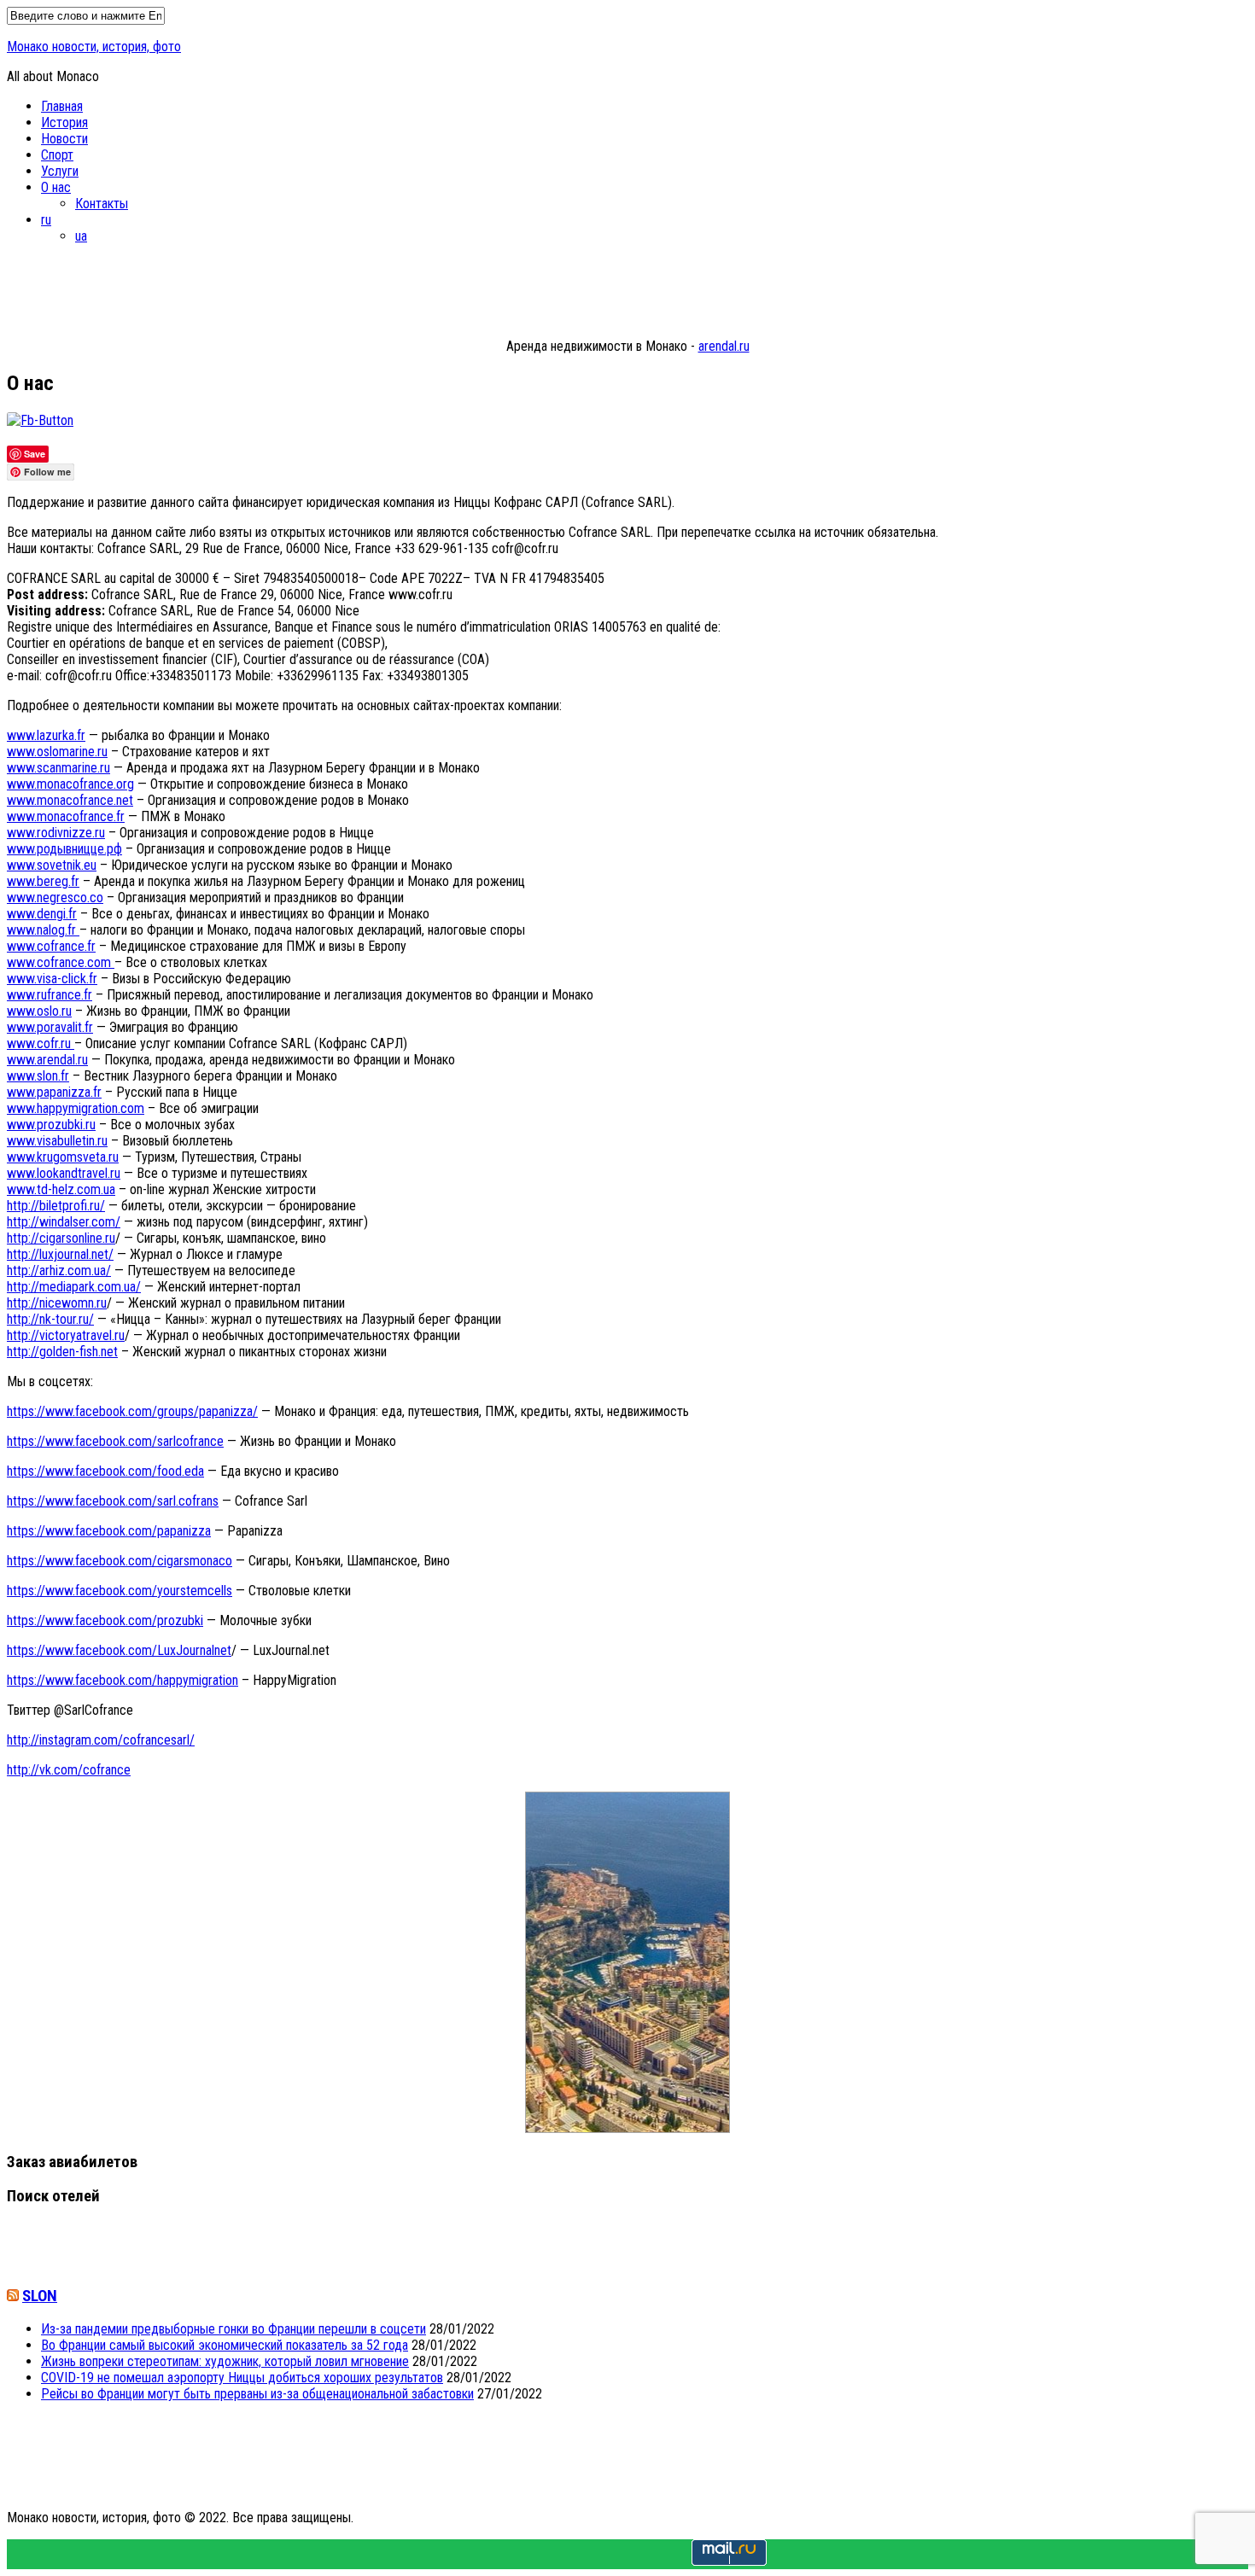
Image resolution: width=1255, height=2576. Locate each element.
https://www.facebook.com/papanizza (109, 1531)
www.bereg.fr (43, 881)
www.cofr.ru (41, 1043)
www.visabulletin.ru (57, 1141)
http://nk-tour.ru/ (50, 1319)
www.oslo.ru (39, 1011)
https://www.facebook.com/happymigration (123, 1680)
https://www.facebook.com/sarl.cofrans (113, 1501)
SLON (40, 2296)
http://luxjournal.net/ (60, 1254)
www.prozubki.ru (51, 1125)
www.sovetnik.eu (52, 865)
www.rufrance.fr (50, 995)
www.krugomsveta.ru (63, 1157)
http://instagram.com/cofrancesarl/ (101, 1740)
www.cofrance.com (61, 962)
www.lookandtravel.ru (64, 1173)
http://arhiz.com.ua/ (59, 1271)
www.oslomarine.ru (57, 752)
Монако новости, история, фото (94, 47)
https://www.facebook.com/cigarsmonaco (120, 1561)
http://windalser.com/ (64, 1222)
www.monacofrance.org (70, 784)
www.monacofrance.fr (66, 816)
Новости (64, 139)
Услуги (60, 171)
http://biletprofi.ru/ (56, 1206)
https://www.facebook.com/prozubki (105, 1620)
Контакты (102, 204)
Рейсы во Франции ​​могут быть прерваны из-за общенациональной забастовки (257, 2394)
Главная (62, 106)
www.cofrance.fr (51, 946)
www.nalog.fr (43, 930)
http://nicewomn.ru (57, 1303)
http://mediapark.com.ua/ (74, 1287)
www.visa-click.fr (52, 979)
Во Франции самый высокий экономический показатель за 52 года (225, 2345)
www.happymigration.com (76, 1108)
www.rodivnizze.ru (56, 833)
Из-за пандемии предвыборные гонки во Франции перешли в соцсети (233, 2329)
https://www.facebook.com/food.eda (105, 1471)
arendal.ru (724, 346)
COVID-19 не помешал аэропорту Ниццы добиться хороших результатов (242, 2378)
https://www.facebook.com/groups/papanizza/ (132, 1411)
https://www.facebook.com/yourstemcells (120, 1591)
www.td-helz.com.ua (61, 1189)
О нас (56, 187)
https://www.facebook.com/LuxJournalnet (119, 1650)
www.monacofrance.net (70, 800)
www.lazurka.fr (46, 735)
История (64, 122)
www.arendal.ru (47, 1060)
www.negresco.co (55, 898)
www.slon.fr (38, 1076)
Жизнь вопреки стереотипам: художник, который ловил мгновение (225, 2361)
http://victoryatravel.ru (66, 1335)
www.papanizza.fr (54, 1092)
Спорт (57, 155)
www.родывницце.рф (64, 849)
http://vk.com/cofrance (69, 1770)
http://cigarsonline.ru (61, 1238)
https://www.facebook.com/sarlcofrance (115, 1441)
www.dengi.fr (42, 914)
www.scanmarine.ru (58, 768)
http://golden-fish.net (62, 1352)
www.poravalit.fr (50, 1027)
